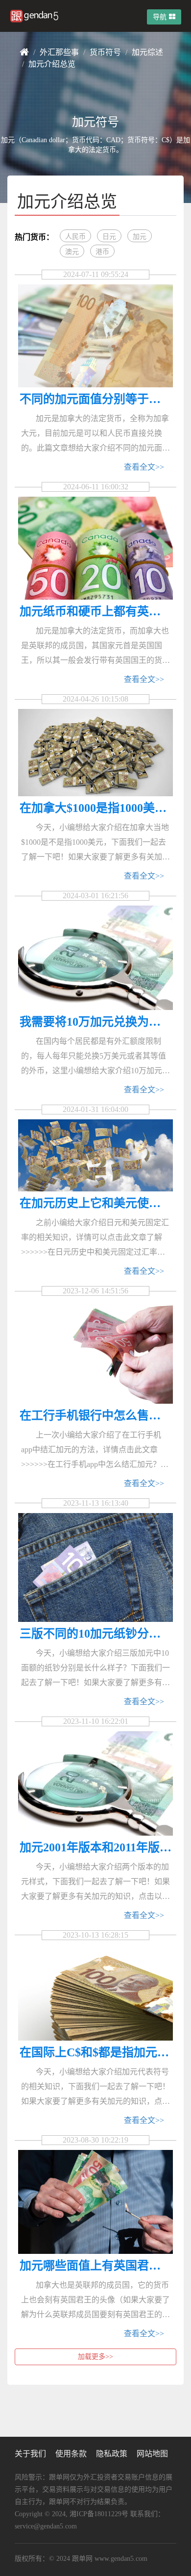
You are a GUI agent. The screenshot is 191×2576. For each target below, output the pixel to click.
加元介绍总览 (52, 64)
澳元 (72, 252)
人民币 (75, 237)
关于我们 (30, 2454)
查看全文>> (144, 467)
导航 (160, 17)
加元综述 (147, 52)
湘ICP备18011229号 (99, 2514)
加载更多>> (95, 2357)
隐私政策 (112, 2454)
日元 (109, 237)
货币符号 (105, 52)
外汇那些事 (59, 52)
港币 (102, 252)
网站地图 (152, 2454)
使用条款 (71, 2454)
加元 (140, 237)
